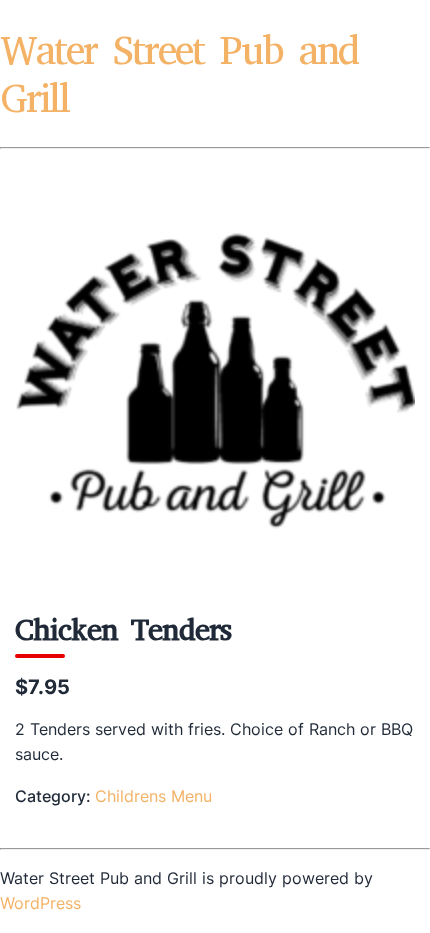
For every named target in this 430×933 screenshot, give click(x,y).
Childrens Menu (153, 796)
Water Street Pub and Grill (179, 74)
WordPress (40, 903)
